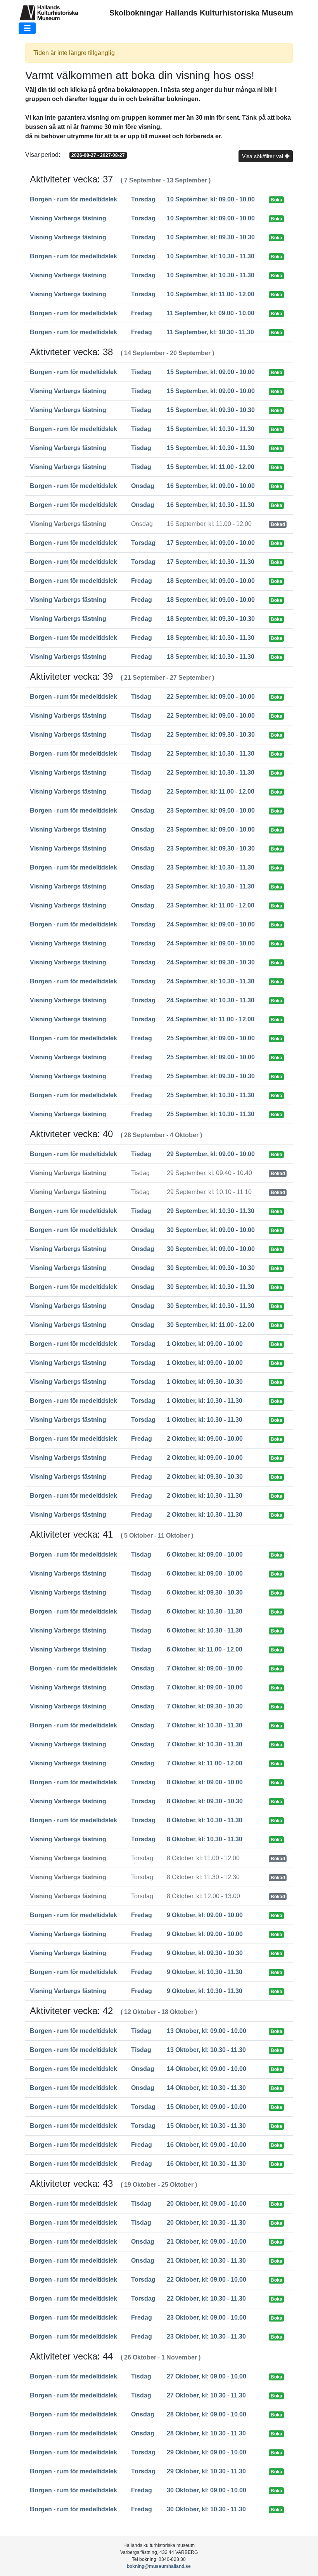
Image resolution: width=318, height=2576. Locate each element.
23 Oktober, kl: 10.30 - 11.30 (206, 2336)
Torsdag (143, 199)
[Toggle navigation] (27, 28)
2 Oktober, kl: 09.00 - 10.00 (205, 1439)
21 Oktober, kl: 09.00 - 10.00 (207, 2242)
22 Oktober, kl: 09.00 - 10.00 (207, 2280)
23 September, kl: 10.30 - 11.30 (211, 867)
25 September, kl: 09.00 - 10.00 (211, 1038)
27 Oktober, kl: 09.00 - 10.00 (207, 2376)
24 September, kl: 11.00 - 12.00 (211, 1019)
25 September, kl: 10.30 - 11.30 (211, 1095)
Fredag (142, 313)
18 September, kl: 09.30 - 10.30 (211, 619)
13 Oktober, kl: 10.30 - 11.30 (206, 2050)
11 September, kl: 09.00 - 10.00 (211, 313)
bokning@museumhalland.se (159, 2566)
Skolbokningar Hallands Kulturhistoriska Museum (201, 13)
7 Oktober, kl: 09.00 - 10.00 (205, 1668)
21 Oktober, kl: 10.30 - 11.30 (206, 2261)
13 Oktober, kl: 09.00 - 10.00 (207, 2031)
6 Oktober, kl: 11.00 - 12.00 (205, 1649)
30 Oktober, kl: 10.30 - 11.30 (206, 2509)
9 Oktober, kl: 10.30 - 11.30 (205, 1972)
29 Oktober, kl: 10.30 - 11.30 (206, 2471)
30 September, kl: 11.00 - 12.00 (211, 1325)
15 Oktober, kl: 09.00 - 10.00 (207, 2107)
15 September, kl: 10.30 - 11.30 (211, 429)
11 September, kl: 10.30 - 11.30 (210, 332)
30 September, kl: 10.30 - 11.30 (211, 1287)
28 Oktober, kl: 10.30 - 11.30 (206, 2433)
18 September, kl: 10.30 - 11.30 (211, 638)
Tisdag (141, 372)
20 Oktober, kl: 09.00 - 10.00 (207, 2204)
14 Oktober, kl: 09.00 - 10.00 (207, 2069)
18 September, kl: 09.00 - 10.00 (211, 581)
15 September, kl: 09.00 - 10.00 (211, 372)
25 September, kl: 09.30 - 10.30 (211, 1076)
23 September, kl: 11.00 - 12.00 (211, 905)
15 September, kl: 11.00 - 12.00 (211, 467)
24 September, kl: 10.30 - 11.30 (211, 981)
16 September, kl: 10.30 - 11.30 (211, 505)
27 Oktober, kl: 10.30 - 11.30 (206, 2395)
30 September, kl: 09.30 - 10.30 (211, 1268)
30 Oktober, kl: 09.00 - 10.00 (207, 2490)
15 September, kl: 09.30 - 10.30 (211, 410)
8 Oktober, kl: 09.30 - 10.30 (205, 1801)
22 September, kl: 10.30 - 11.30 (211, 754)
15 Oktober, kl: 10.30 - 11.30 (206, 2126)
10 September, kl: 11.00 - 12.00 (211, 294)
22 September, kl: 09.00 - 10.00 (211, 697)
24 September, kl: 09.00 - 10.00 (211, 924)
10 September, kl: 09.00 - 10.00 (211, 199)
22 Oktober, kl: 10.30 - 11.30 (206, 2298)
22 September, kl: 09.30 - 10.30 (211, 735)
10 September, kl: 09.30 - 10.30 (211, 237)
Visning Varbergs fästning (68, 218)
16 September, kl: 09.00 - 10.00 (211, 486)
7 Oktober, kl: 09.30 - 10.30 (205, 1706)
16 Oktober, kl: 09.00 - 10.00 (207, 2145)
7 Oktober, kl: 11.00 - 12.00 (205, 1763)
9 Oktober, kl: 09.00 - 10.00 (205, 1915)
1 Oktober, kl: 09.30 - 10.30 (205, 1382)
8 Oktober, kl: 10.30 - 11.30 (205, 1820)
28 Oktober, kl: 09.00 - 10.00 (207, 2414)
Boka (277, 200)
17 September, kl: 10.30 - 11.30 (211, 562)
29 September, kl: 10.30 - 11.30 (211, 1211)
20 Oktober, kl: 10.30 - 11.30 (206, 2223)
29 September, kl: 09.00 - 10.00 (211, 1154)
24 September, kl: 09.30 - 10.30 (211, 962)
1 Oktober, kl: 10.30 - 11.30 (205, 1401)
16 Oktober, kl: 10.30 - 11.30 (206, 2164)
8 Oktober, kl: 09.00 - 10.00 (205, 1782)
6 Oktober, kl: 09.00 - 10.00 (205, 1554)
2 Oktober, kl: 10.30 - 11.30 (205, 1496)
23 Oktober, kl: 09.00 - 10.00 (207, 2317)
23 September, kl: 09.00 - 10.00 (211, 810)
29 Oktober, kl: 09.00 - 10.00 (207, 2452)
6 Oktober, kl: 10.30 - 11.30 (205, 1611)
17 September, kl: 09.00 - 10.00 (211, 543)
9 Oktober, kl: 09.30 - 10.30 (205, 1953)
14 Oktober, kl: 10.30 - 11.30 (206, 2088)
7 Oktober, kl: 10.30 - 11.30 (205, 1725)
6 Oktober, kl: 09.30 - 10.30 (205, 1592)
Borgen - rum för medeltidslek (73, 199)
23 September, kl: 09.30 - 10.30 (211, 848)
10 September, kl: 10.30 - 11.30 (211, 256)
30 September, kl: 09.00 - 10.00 (211, 1230)
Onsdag (143, 486)
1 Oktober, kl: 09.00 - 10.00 (205, 1344)
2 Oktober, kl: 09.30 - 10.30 (205, 1477)
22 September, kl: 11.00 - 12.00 (211, 791)
